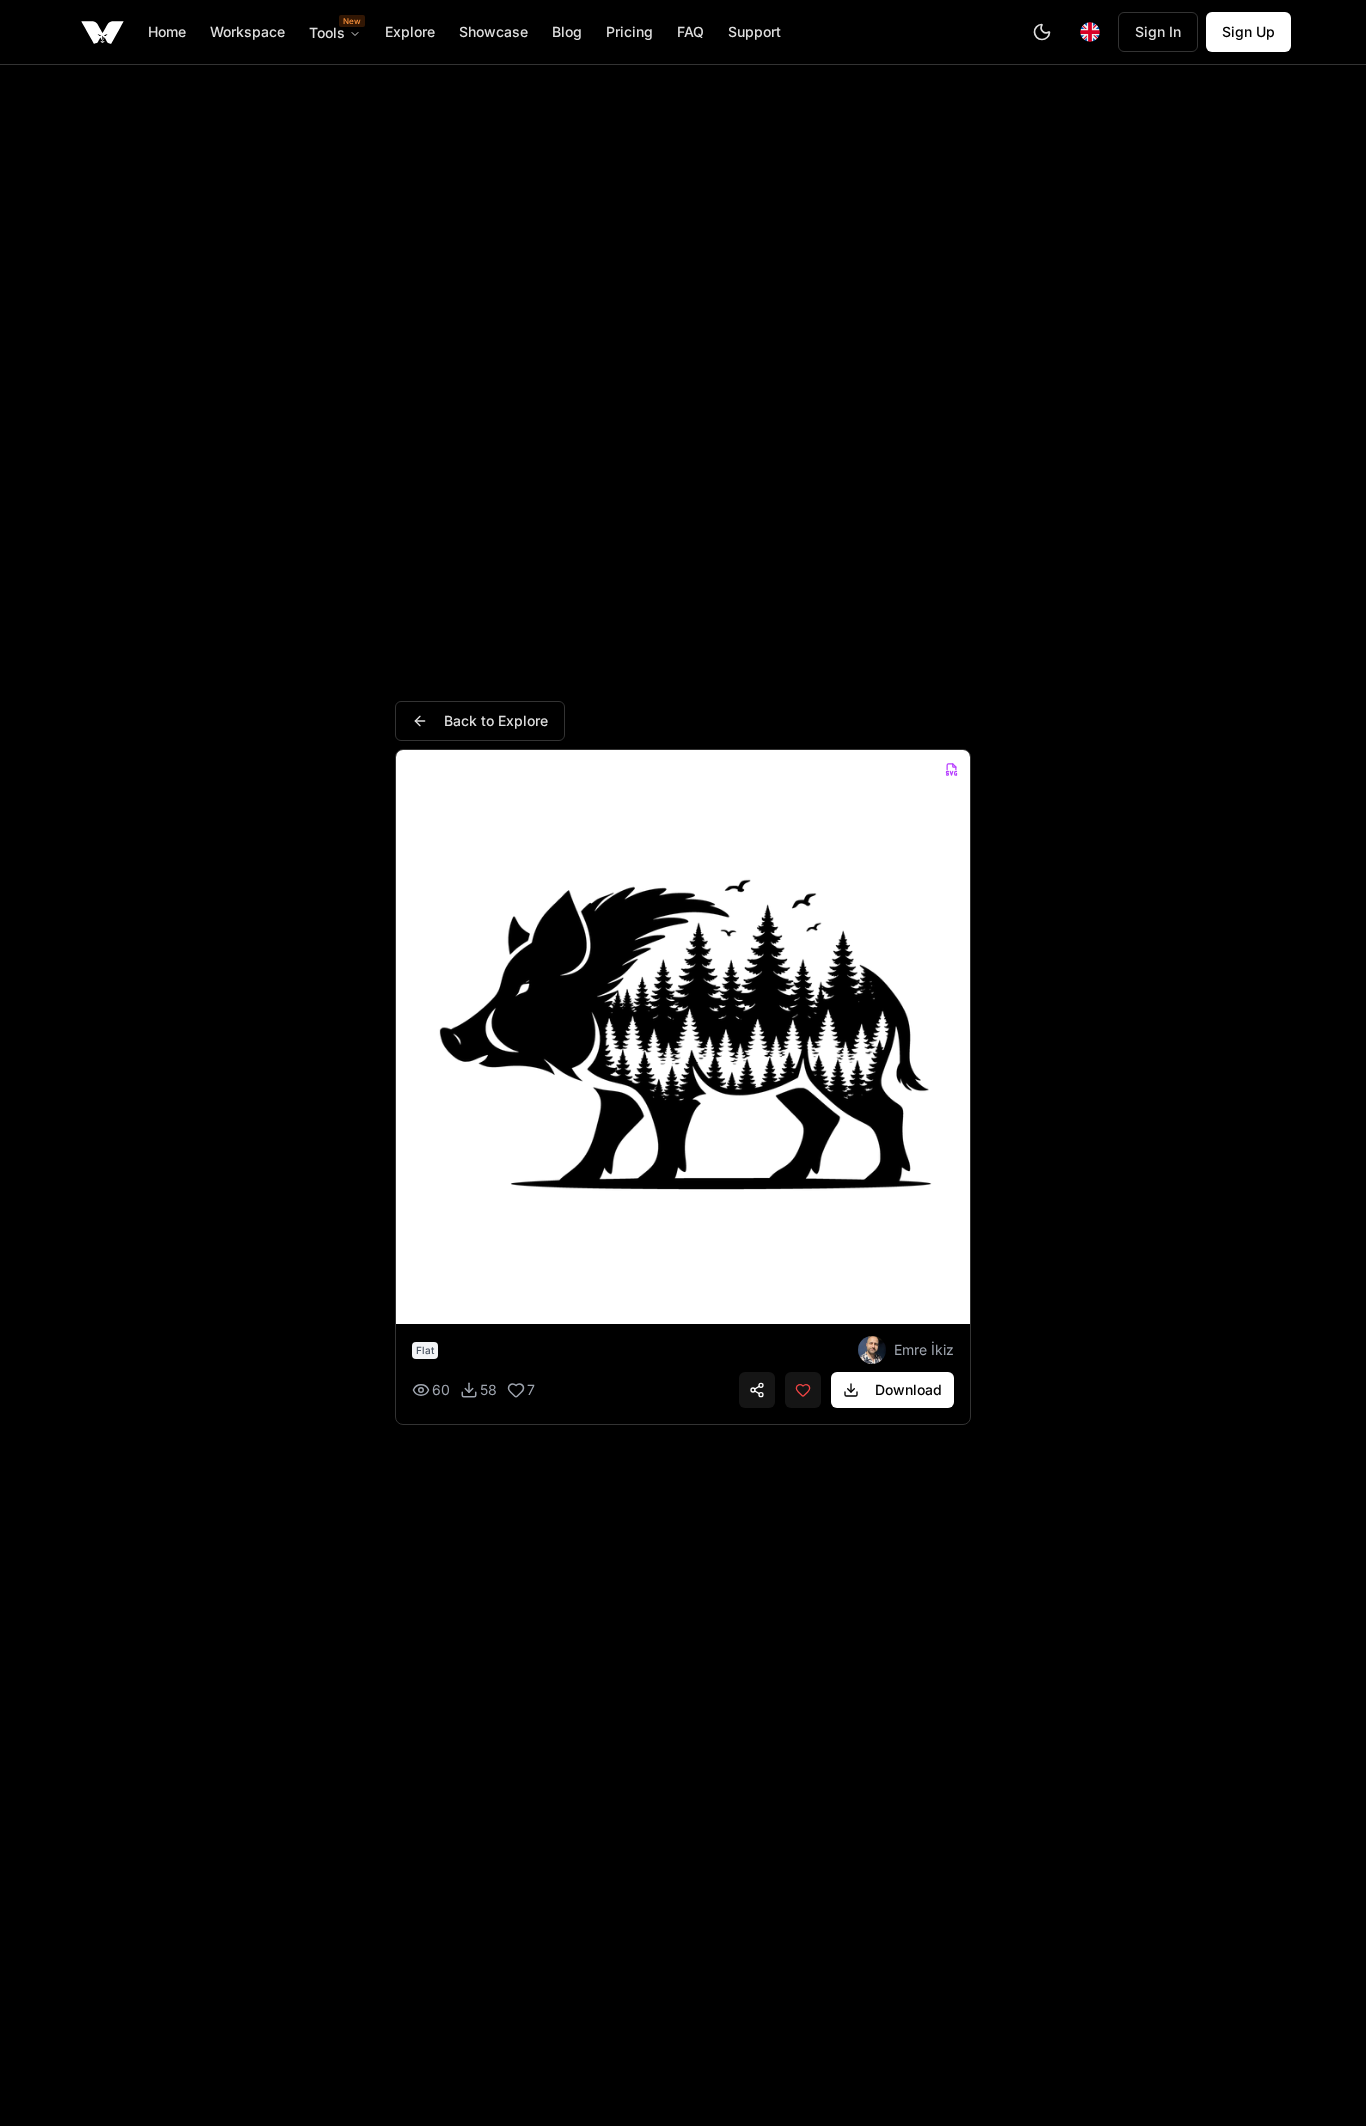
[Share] (757, 1390)
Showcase (493, 31)
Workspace (247, 31)
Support (754, 31)
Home (167, 31)
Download (908, 1389)
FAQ (690, 31)
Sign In (1158, 31)
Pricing (629, 31)
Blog (567, 31)
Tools (335, 32)
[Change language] (1090, 32)
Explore (410, 31)
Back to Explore (496, 720)
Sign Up (1248, 31)
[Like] (803, 1390)
